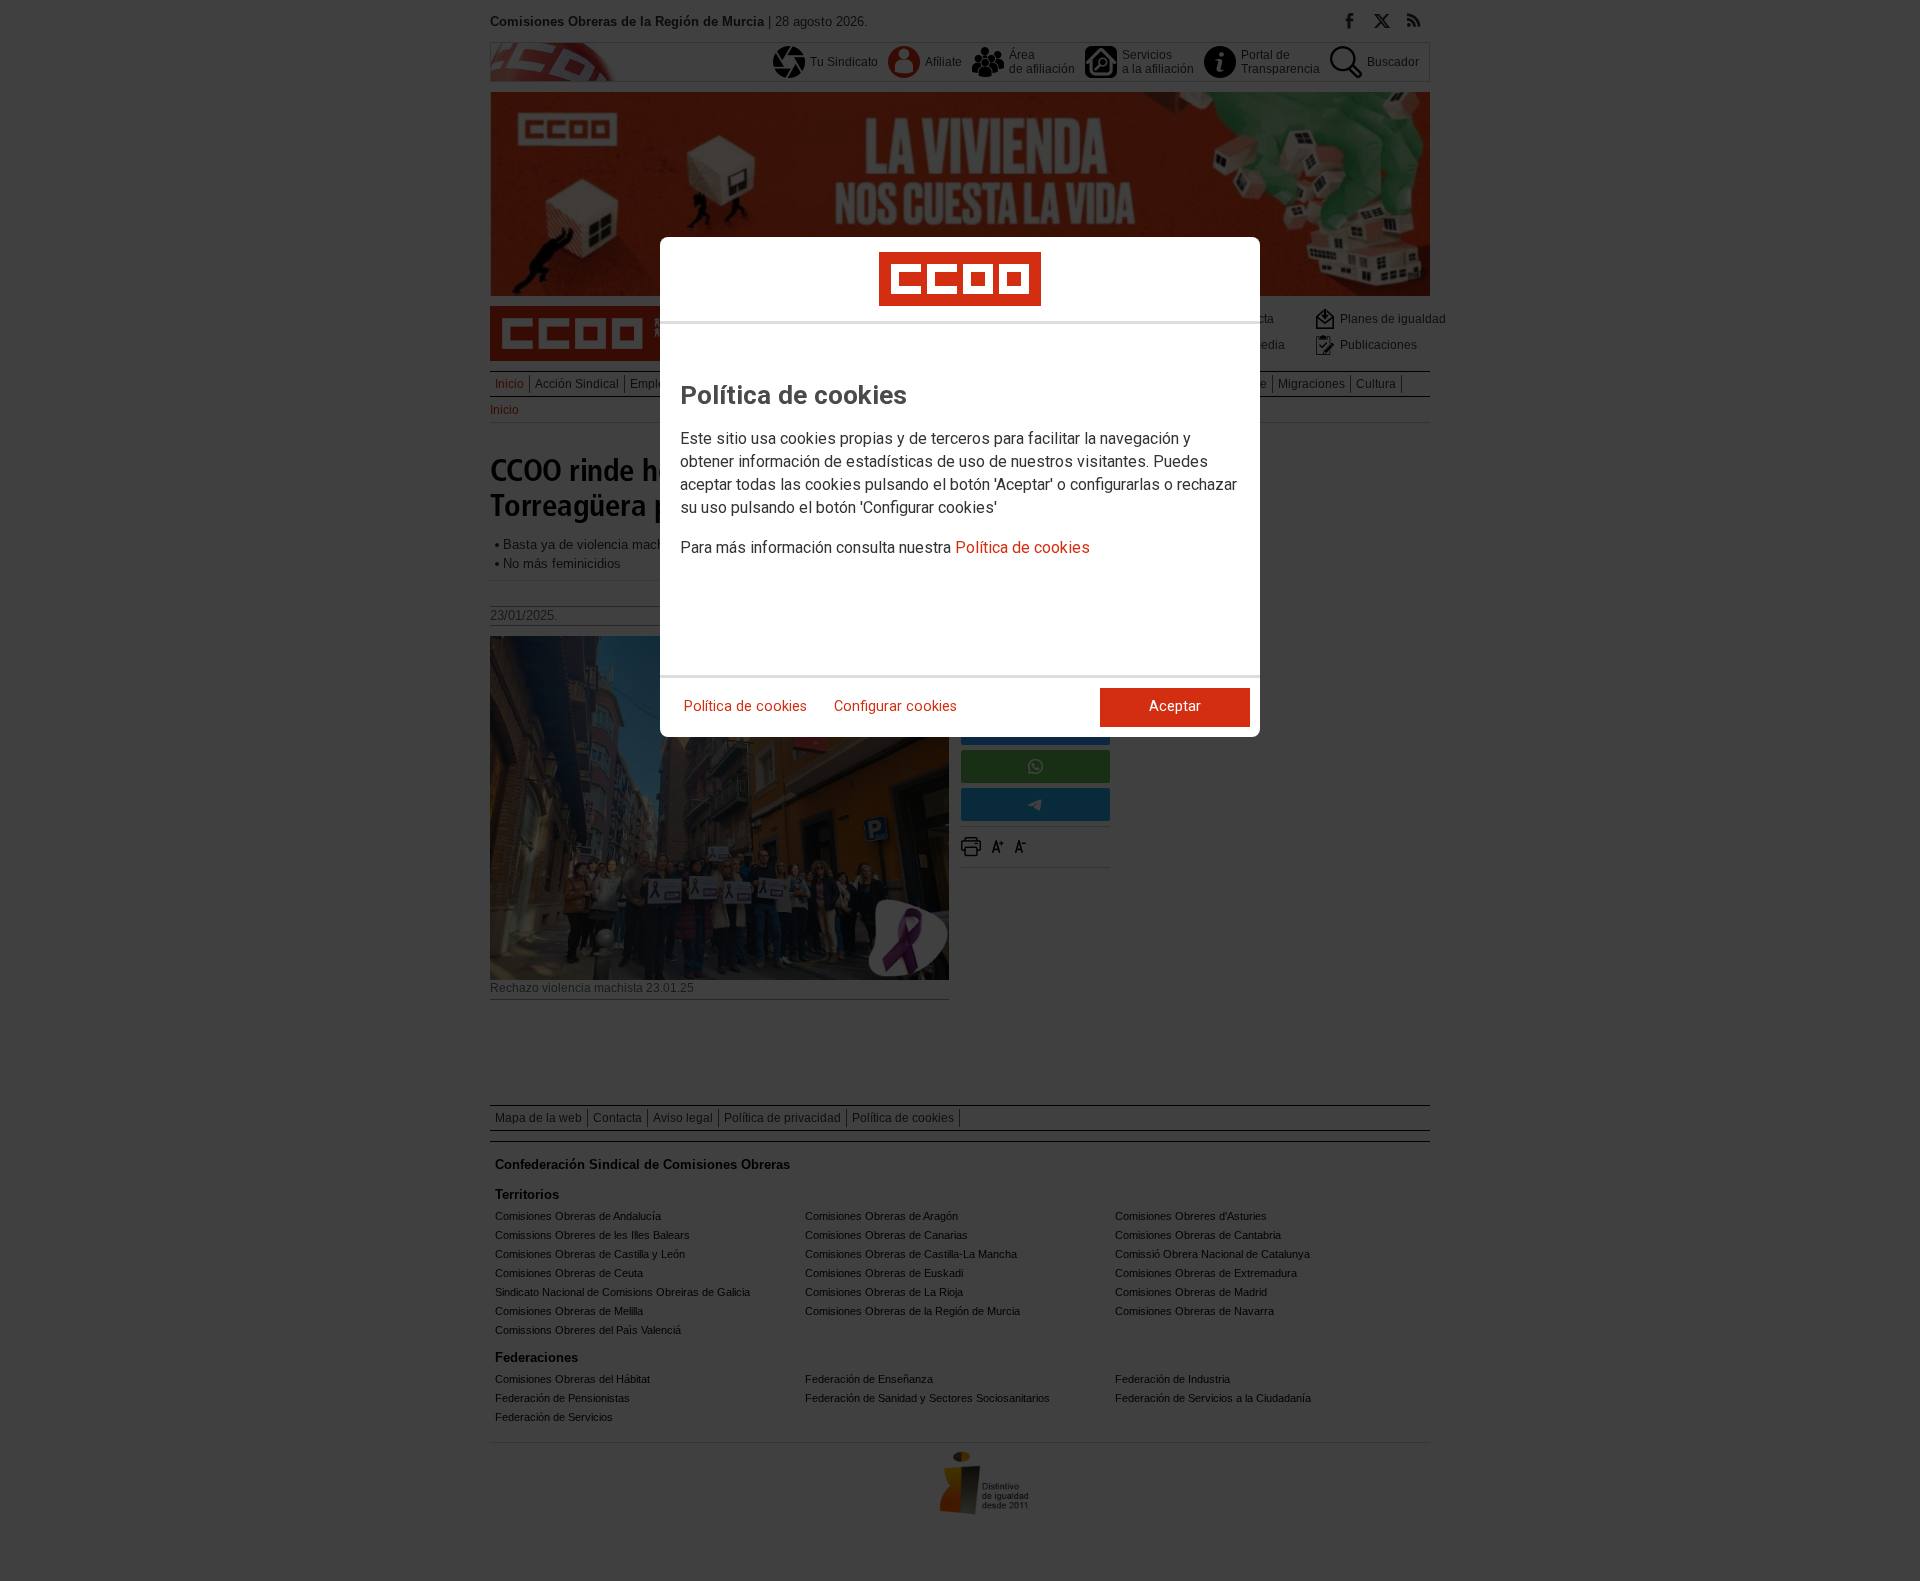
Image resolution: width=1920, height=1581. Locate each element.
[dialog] (960, 487)
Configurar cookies (895, 706)
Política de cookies (1022, 547)
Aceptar (1175, 706)
